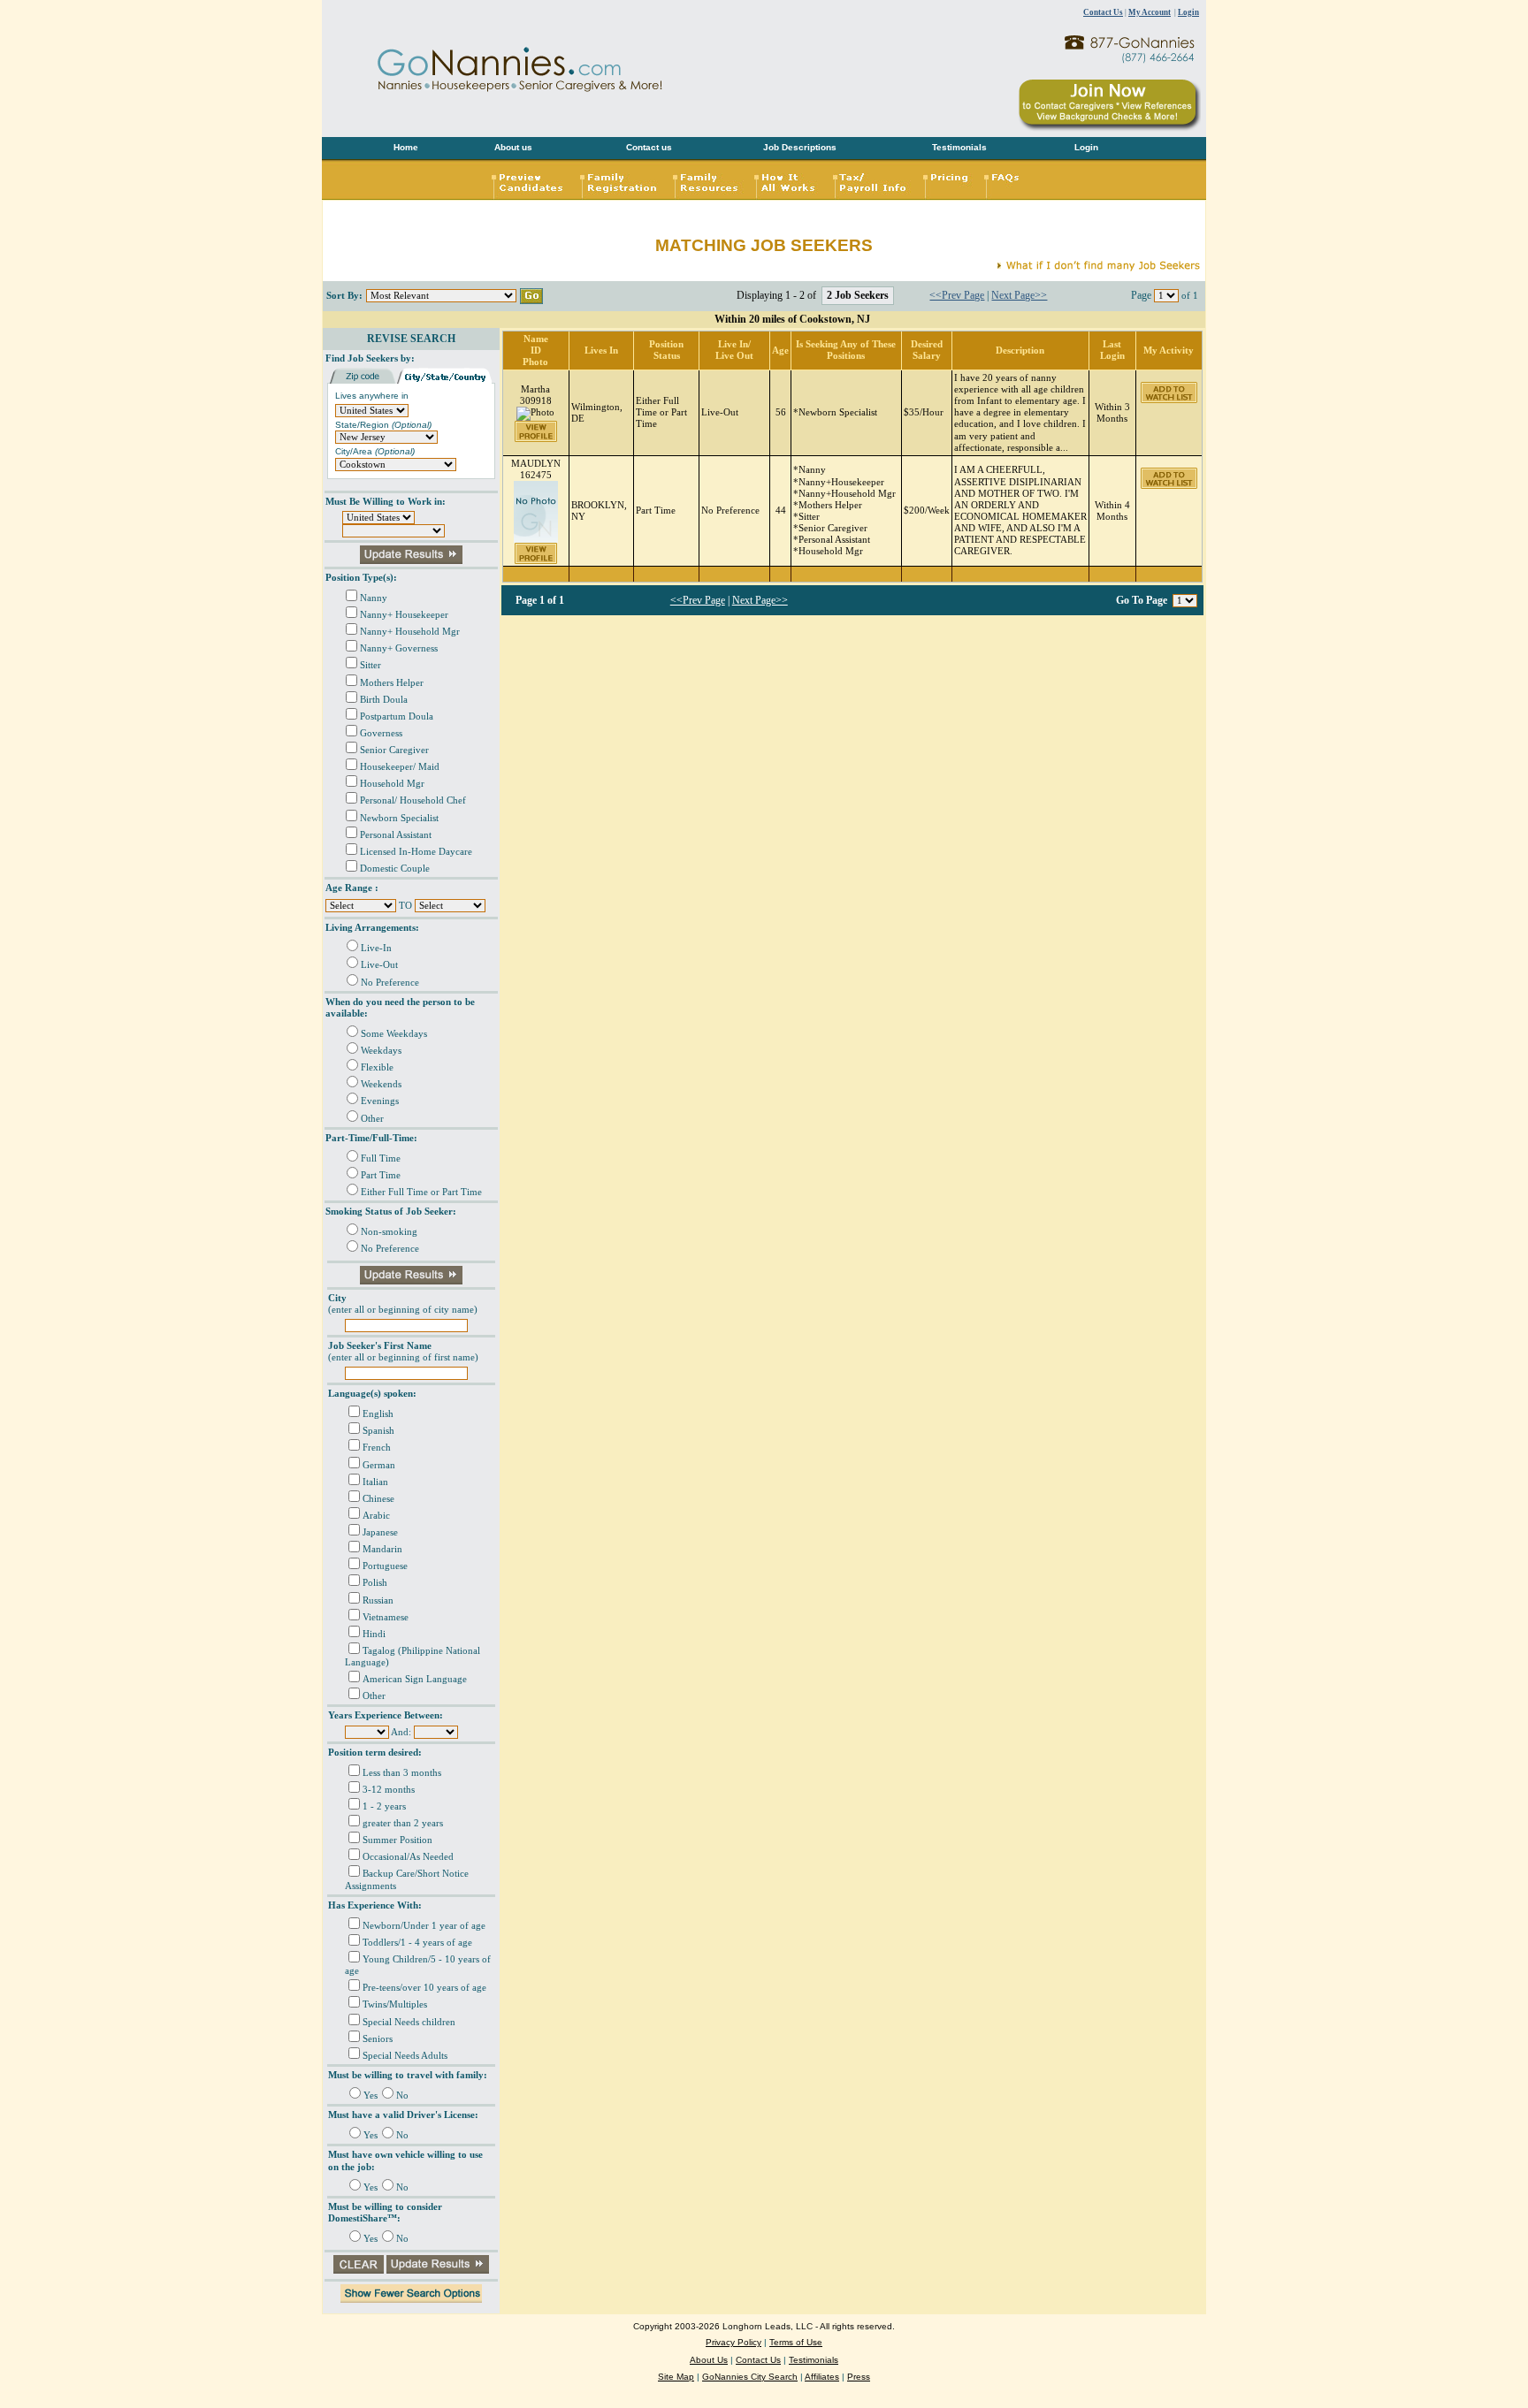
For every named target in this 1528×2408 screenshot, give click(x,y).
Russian (378, 1600)
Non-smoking (389, 1232)
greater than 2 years (403, 1823)
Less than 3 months (402, 1773)
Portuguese (385, 1566)
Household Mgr (392, 784)
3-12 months (389, 1790)
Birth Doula (384, 700)
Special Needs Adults (405, 2056)
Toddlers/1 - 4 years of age (417, 1943)
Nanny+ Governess (399, 648)
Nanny (374, 598)
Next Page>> (1019, 295)
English (378, 1414)
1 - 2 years (384, 1806)
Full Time (381, 1158)
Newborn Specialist (399, 818)
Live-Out (379, 965)
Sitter (371, 665)
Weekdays (381, 1051)
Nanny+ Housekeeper (404, 615)
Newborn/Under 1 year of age (424, 1926)
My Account (1150, 12)
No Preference (390, 983)
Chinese (378, 1499)
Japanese (380, 1532)
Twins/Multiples (395, 2004)
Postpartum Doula (397, 716)
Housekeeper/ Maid (400, 767)
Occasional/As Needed (408, 1857)
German (379, 1465)
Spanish (378, 1431)
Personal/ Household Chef (413, 800)
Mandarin (382, 1549)
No (402, 2096)
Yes (371, 2096)
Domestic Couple (395, 869)
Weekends (381, 1084)
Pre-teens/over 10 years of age (424, 1988)
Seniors (378, 2039)
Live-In (376, 948)
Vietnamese (386, 1617)
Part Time (381, 1175)
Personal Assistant (396, 835)
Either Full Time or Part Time (421, 1192)
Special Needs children (409, 2022)
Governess (381, 733)
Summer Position (397, 1840)
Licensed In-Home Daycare (416, 852)
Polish (375, 1583)
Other (372, 1119)
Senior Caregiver (394, 750)
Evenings (380, 1101)
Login (1188, 12)
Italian (375, 1482)
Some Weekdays (394, 1034)
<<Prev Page (957, 295)
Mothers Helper (392, 683)
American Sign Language (415, 1679)
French (377, 1448)
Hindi (374, 1634)
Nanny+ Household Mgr (410, 632)
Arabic (376, 1516)
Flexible (377, 1067)
